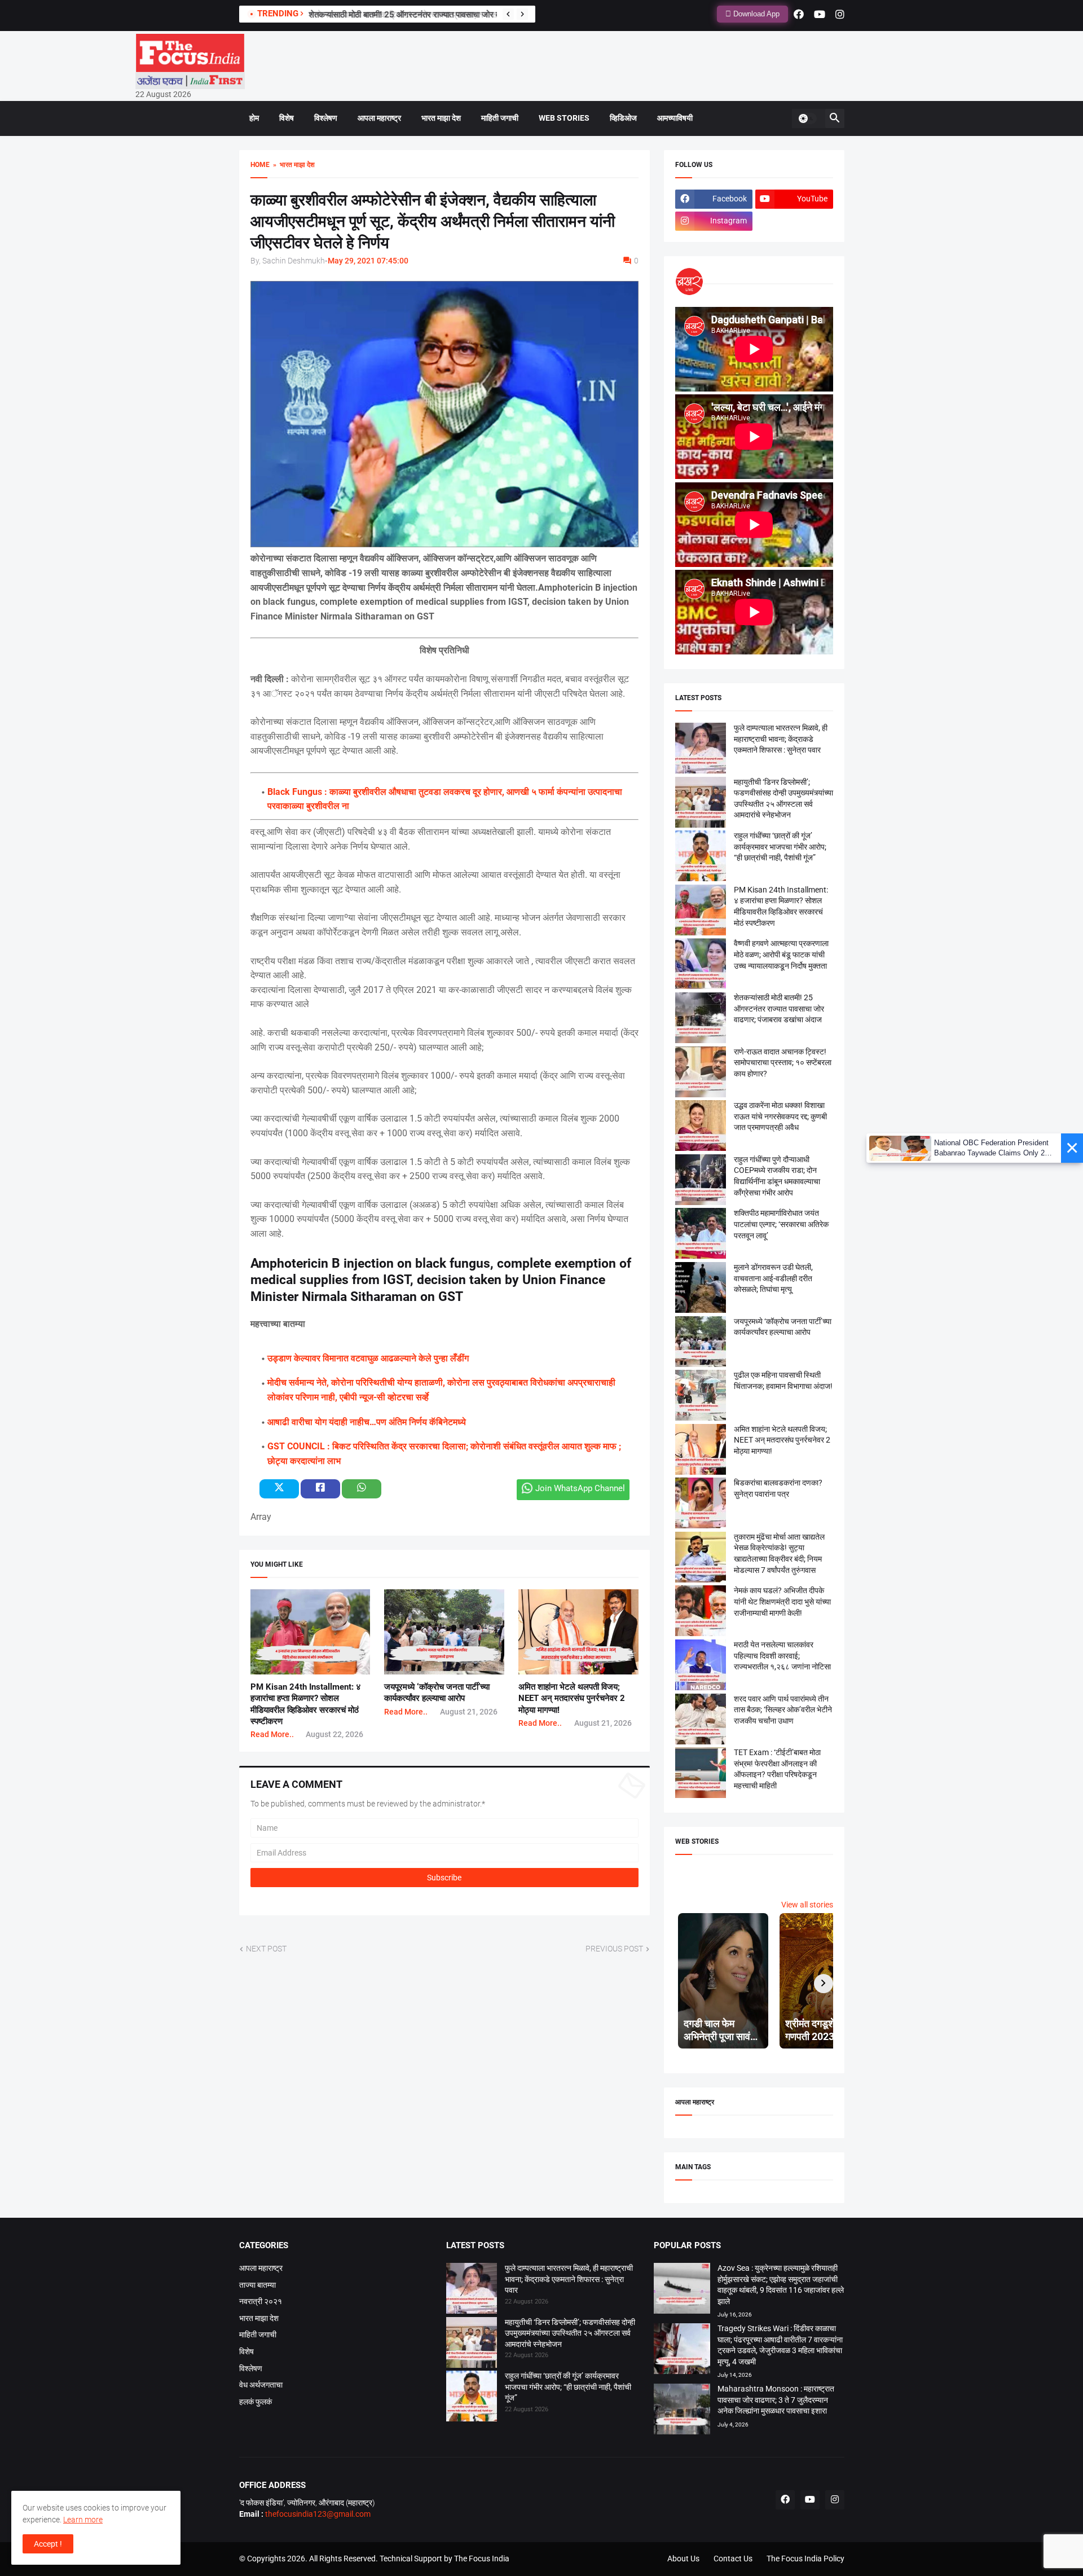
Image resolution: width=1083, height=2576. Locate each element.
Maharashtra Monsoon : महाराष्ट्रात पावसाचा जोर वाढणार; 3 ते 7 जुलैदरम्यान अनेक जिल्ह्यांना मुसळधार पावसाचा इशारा (776, 2400)
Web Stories (564, 118)
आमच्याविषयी (675, 118)
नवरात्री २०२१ (261, 2301)
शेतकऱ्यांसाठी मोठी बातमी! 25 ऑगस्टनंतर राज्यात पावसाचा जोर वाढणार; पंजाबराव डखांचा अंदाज (449, 15)
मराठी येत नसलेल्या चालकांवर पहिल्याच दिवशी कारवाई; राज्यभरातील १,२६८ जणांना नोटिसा (782, 1656)
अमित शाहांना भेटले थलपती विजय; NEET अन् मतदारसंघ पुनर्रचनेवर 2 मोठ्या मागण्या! (572, 1698)
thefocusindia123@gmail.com (317, 2514)
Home (260, 165)
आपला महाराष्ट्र (379, 118)
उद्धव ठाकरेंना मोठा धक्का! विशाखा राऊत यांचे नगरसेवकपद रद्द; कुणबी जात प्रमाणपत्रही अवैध (780, 1116)
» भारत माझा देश (292, 165)
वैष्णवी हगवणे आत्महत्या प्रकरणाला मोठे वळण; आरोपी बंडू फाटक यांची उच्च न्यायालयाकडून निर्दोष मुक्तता (781, 954)
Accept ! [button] (48, 2544)
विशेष (287, 118)
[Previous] (508, 14)
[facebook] (799, 14)
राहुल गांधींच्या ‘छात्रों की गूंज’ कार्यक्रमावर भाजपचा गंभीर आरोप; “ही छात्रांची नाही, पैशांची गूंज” (780, 847)
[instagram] (840, 14)
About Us (683, 2559)
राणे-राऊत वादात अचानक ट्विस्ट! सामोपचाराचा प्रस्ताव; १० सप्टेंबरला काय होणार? (783, 1063)
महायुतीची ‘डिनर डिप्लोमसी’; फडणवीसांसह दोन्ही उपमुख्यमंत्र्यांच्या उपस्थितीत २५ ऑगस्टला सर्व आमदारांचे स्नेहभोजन (570, 2333)
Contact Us (733, 2559)
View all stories (807, 1905)
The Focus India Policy (805, 2559)
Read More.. (272, 1734)
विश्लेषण (326, 118)
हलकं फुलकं (256, 2402)
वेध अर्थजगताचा (261, 2385)
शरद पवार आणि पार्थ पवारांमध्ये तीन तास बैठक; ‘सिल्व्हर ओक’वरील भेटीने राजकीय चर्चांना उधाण (783, 1710)
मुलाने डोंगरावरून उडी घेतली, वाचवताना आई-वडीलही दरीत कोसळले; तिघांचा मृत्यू (773, 1278)
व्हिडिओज (623, 118)
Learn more (83, 2520)
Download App (755, 14)
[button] (807, 118)
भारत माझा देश (441, 118)
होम (254, 118)
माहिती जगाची (500, 118)
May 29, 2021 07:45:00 (368, 261)
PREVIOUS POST (614, 1949)
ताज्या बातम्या (257, 2285)
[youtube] (820, 14)
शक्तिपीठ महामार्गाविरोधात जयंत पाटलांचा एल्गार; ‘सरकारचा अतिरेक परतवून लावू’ (781, 1224)
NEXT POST (266, 1949)
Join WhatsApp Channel (580, 1488)
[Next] (522, 14)
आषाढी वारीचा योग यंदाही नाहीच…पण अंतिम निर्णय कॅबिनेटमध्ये (367, 1422)
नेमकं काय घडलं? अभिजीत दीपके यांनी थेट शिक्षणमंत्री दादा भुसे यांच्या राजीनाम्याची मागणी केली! (782, 1601)
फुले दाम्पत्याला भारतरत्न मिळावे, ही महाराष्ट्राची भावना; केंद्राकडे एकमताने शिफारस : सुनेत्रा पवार (781, 739)
